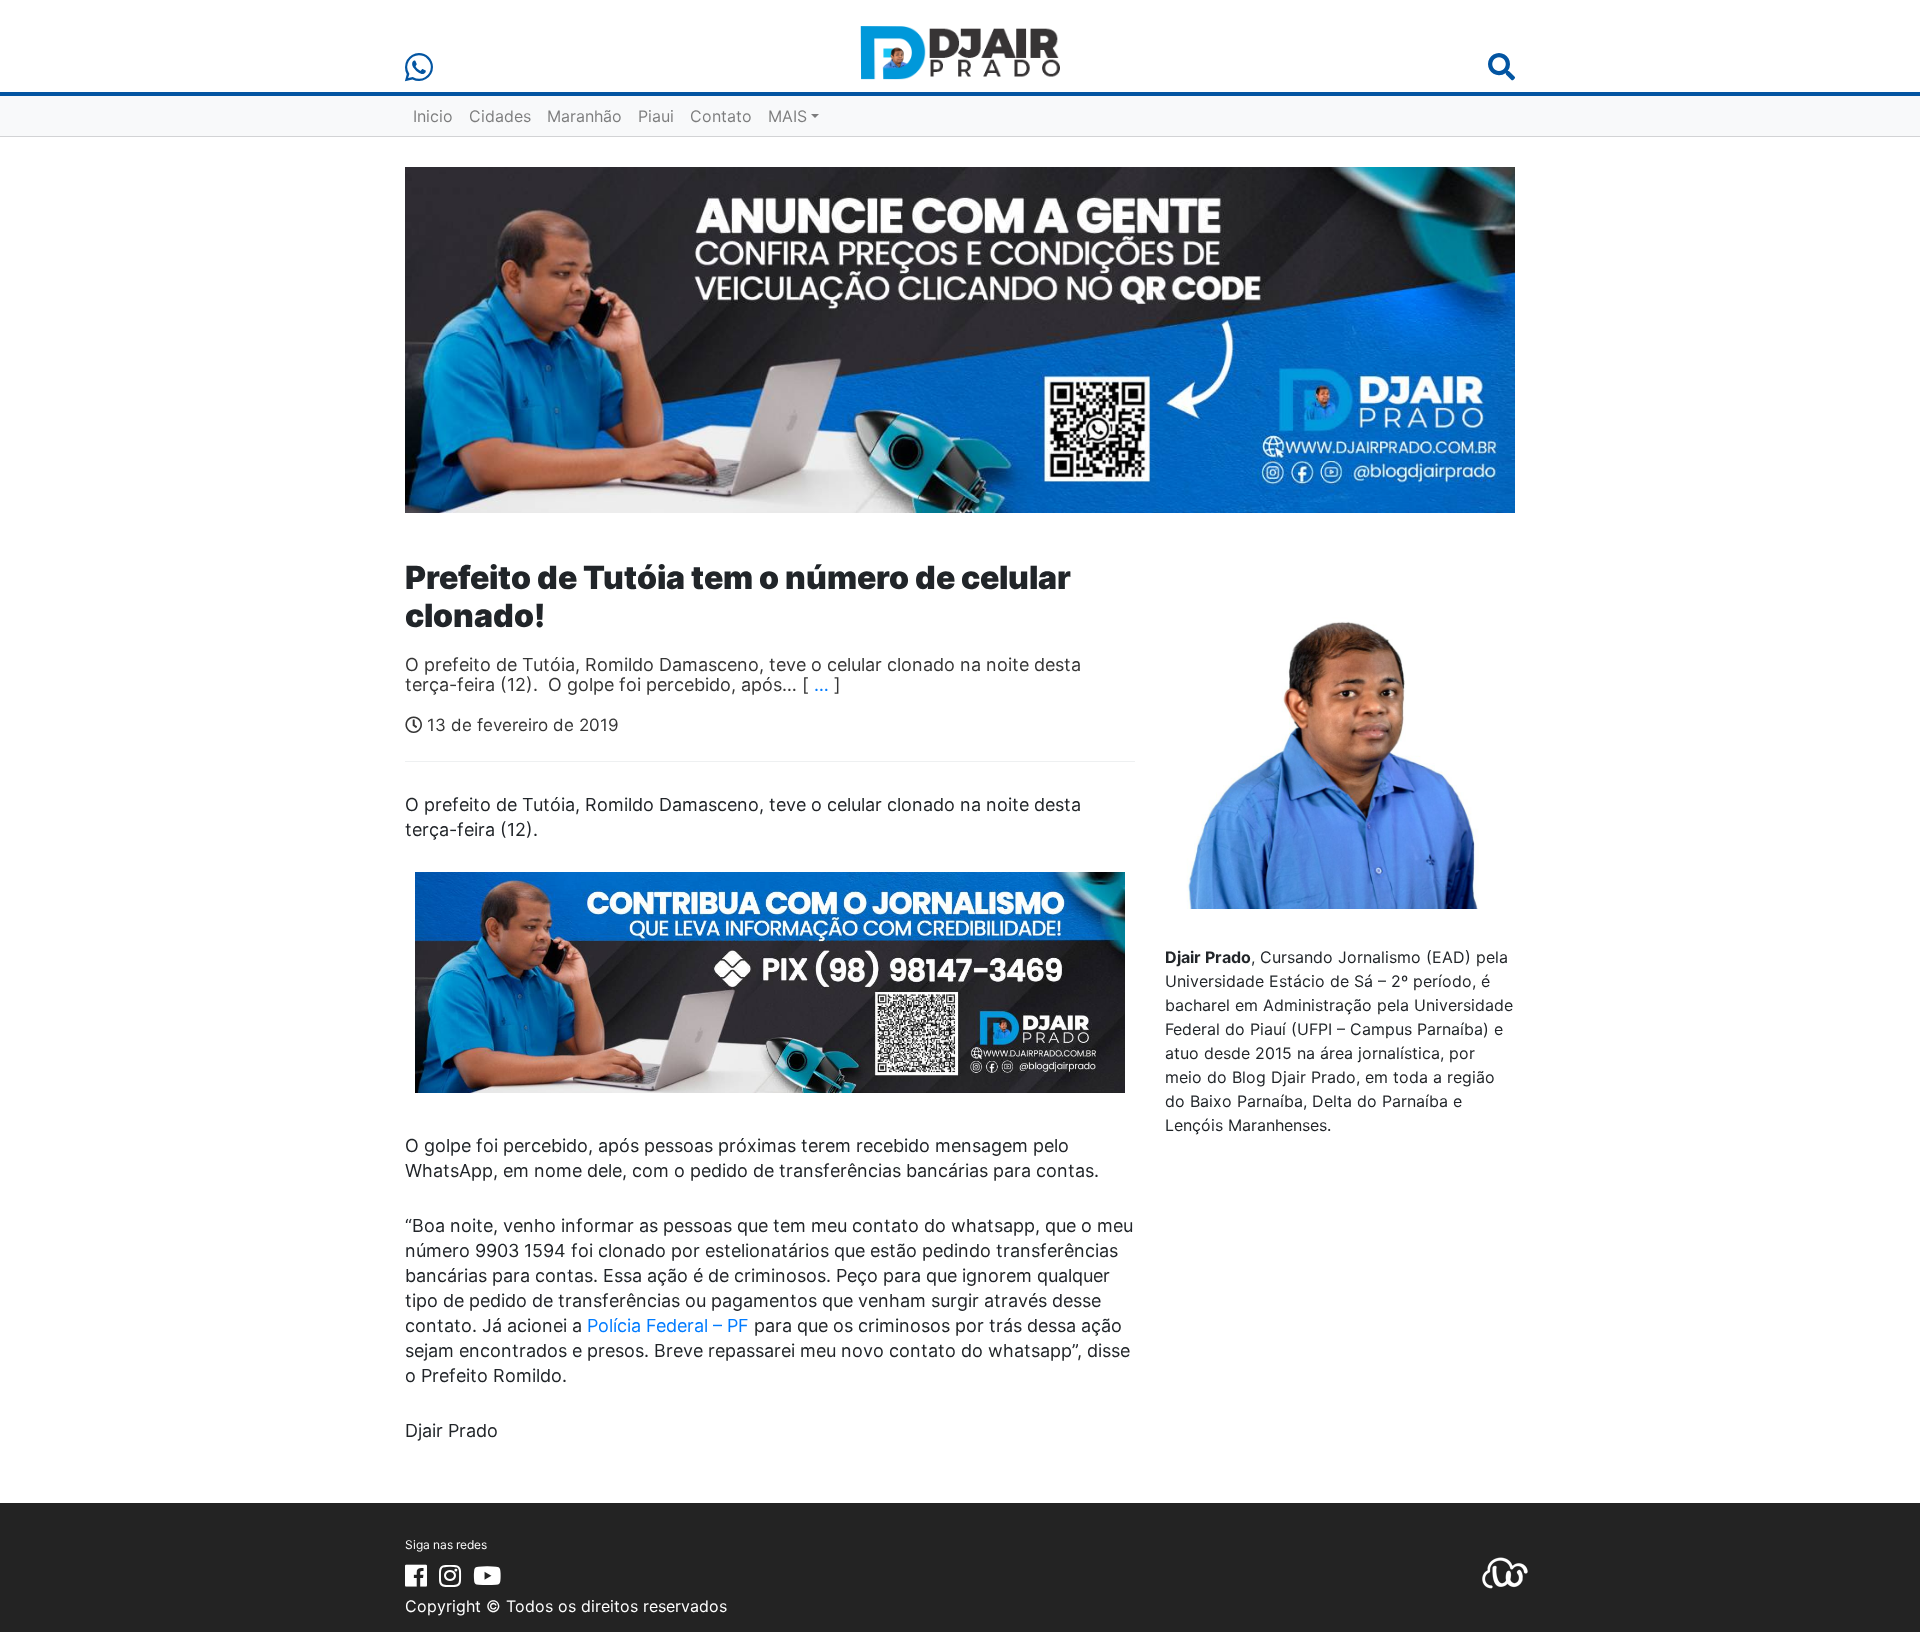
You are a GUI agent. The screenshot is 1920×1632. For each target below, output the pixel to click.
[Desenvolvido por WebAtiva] (1505, 1571)
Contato (721, 116)
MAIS (787, 116)
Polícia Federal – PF (668, 1325)
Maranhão (584, 116)
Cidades (500, 116)
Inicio (433, 116)
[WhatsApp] (419, 67)
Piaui (656, 116)
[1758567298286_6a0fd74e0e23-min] (770, 996)
